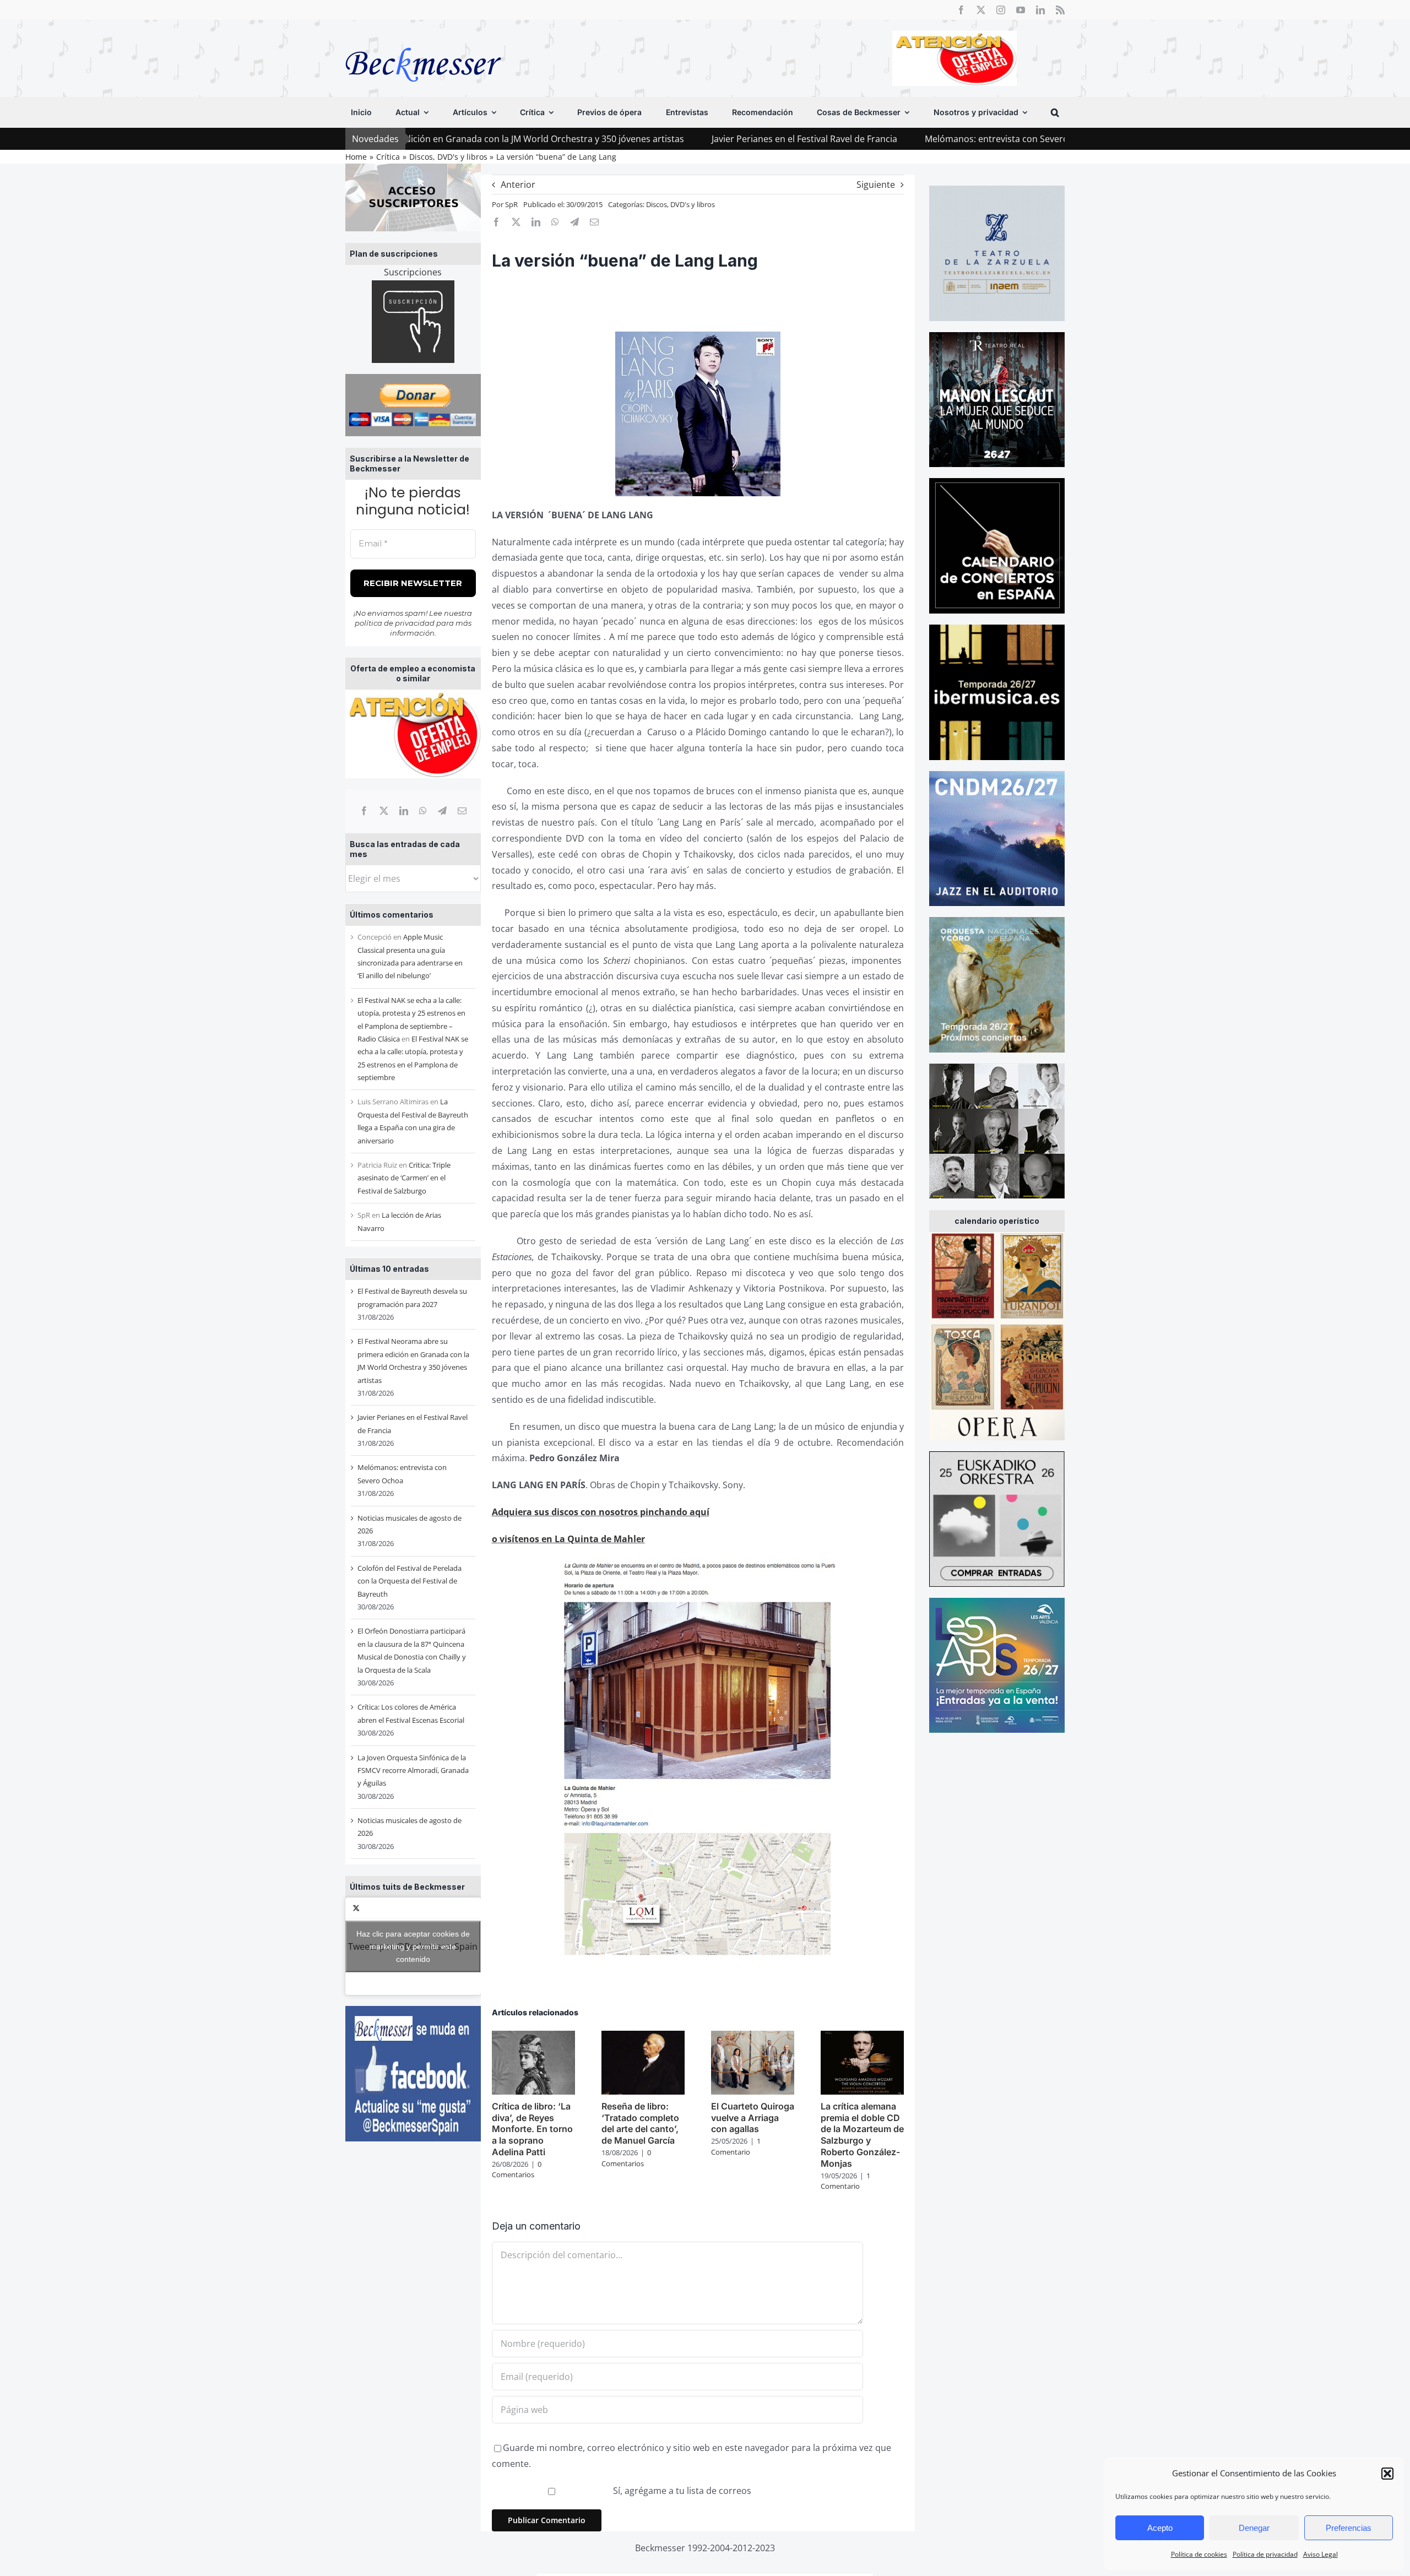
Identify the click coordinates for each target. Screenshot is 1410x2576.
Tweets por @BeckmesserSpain (413, 1946)
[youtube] (1021, 10)
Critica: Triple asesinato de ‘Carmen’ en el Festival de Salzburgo (404, 1178)
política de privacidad (395, 623)
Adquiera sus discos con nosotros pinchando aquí (601, 1512)
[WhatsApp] (423, 811)
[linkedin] (1040, 10)
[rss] (1060, 10)
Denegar (1254, 2528)
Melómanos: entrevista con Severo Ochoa (844, 139)
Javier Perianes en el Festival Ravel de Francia (638, 139)
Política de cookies (1199, 2554)
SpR (511, 204)
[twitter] (981, 10)
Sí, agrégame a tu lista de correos (681, 2491)
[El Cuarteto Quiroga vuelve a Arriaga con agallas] (753, 2037)
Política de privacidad (1265, 2554)
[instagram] (1001, 10)
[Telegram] (442, 811)
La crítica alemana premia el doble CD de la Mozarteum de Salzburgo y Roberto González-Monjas (862, 2135)
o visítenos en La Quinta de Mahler (568, 1539)
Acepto (1160, 2528)
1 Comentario (736, 2146)
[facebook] (961, 10)
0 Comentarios (517, 2170)
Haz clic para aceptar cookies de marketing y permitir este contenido (413, 1946)
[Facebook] (364, 811)
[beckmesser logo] (423, 40)
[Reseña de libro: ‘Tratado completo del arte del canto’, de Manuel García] (643, 2037)
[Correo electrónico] (462, 811)
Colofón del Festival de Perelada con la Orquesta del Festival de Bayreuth (410, 1581)
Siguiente (876, 185)
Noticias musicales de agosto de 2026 (1036, 139)
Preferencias (1349, 2528)
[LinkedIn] (404, 811)
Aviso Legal (1320, 2554)
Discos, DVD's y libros (680, 204)
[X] (384, 811)
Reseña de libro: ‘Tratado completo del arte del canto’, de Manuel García (640, 2123)
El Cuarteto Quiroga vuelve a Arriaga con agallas (753, 2118)
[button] (1387, 2474)
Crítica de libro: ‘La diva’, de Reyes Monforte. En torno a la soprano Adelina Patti (532, 2129)
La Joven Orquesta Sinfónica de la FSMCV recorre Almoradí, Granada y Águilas (413, 1770)
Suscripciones (413, 272)
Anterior (518, 185)
